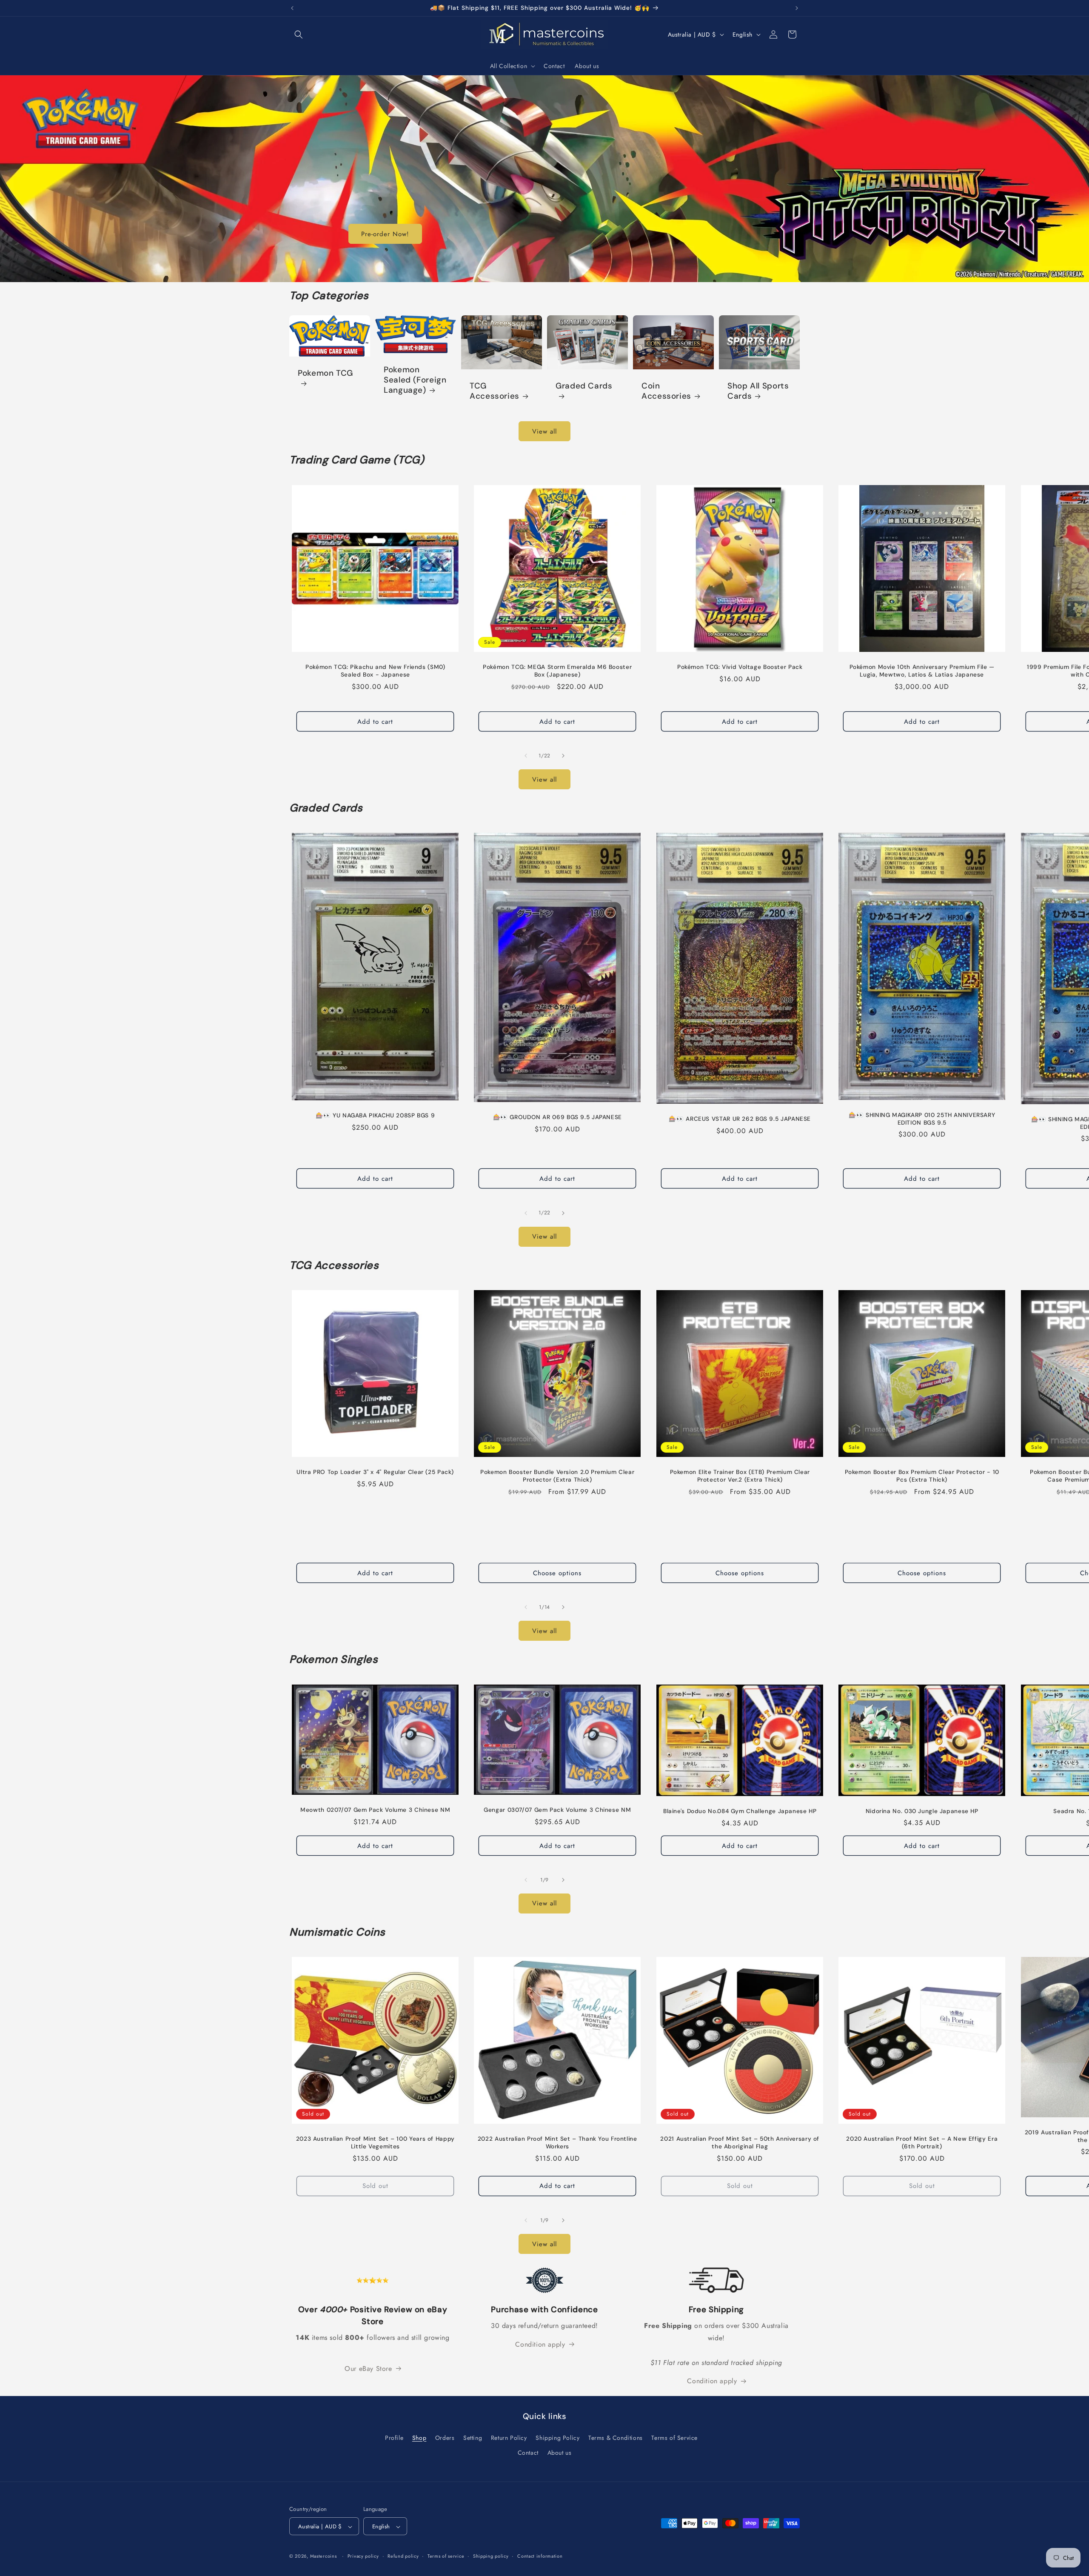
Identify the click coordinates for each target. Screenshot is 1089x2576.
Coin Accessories (666, 391)
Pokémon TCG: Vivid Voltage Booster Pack (740, 667)
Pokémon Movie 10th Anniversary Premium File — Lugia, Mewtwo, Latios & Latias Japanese (922, 671)
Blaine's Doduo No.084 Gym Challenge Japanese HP (740, 1811)
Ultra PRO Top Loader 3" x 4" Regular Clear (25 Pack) (375, 1472)
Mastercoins (324, 2556)
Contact (528, 2453)
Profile (394, 2438)
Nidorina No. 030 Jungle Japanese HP (922, 1811)
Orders (445, 2438)
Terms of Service (674, 2438)
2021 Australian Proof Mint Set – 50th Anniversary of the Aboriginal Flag (740, 2143)
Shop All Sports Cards (758, 391)
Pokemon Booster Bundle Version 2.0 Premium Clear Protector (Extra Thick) (558, 1476)
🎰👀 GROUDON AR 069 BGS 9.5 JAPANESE (557, 1118)
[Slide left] (526, 756)
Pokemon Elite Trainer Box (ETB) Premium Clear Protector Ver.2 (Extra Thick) (740, 1476)
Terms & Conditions (616, 2438)
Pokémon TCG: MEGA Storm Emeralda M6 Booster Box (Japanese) (558, 671)
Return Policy (509, 2438)
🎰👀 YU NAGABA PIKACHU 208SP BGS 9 (375, 1116)
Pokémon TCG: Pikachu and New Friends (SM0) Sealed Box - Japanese (375, 671)
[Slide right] (563, 756)
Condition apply (540, 2344)
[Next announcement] (797, 8)
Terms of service (446, 2556)
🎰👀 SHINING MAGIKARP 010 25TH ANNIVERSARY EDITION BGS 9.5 (922, 1119)
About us (560, 2453)
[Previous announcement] (292, 8)
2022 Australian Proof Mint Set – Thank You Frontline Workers (557, 2143)
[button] (299, 34)
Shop (419, 2438)
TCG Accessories (495, 391)
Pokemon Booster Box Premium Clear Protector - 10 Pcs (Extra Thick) (922, 1476)
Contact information (540, 2556)
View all (544, 431)
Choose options (558, 1573)
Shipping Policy (557, 2438)
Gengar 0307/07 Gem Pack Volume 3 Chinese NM (558, 1810)
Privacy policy (363, 2556)
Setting (473, 2438)
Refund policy (403, 2556)
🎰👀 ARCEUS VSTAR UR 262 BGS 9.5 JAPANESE (740, 1119)
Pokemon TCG (325, 373)
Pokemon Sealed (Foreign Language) (415, 380)
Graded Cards (584, 386)
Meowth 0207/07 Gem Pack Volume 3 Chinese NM (375, 1810)
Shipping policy (491, 2556)
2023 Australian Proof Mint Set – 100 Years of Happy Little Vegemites (375, 2143)
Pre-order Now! (385, 234)
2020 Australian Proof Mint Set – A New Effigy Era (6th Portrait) (922, 2143)
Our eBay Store (368, 2369)
